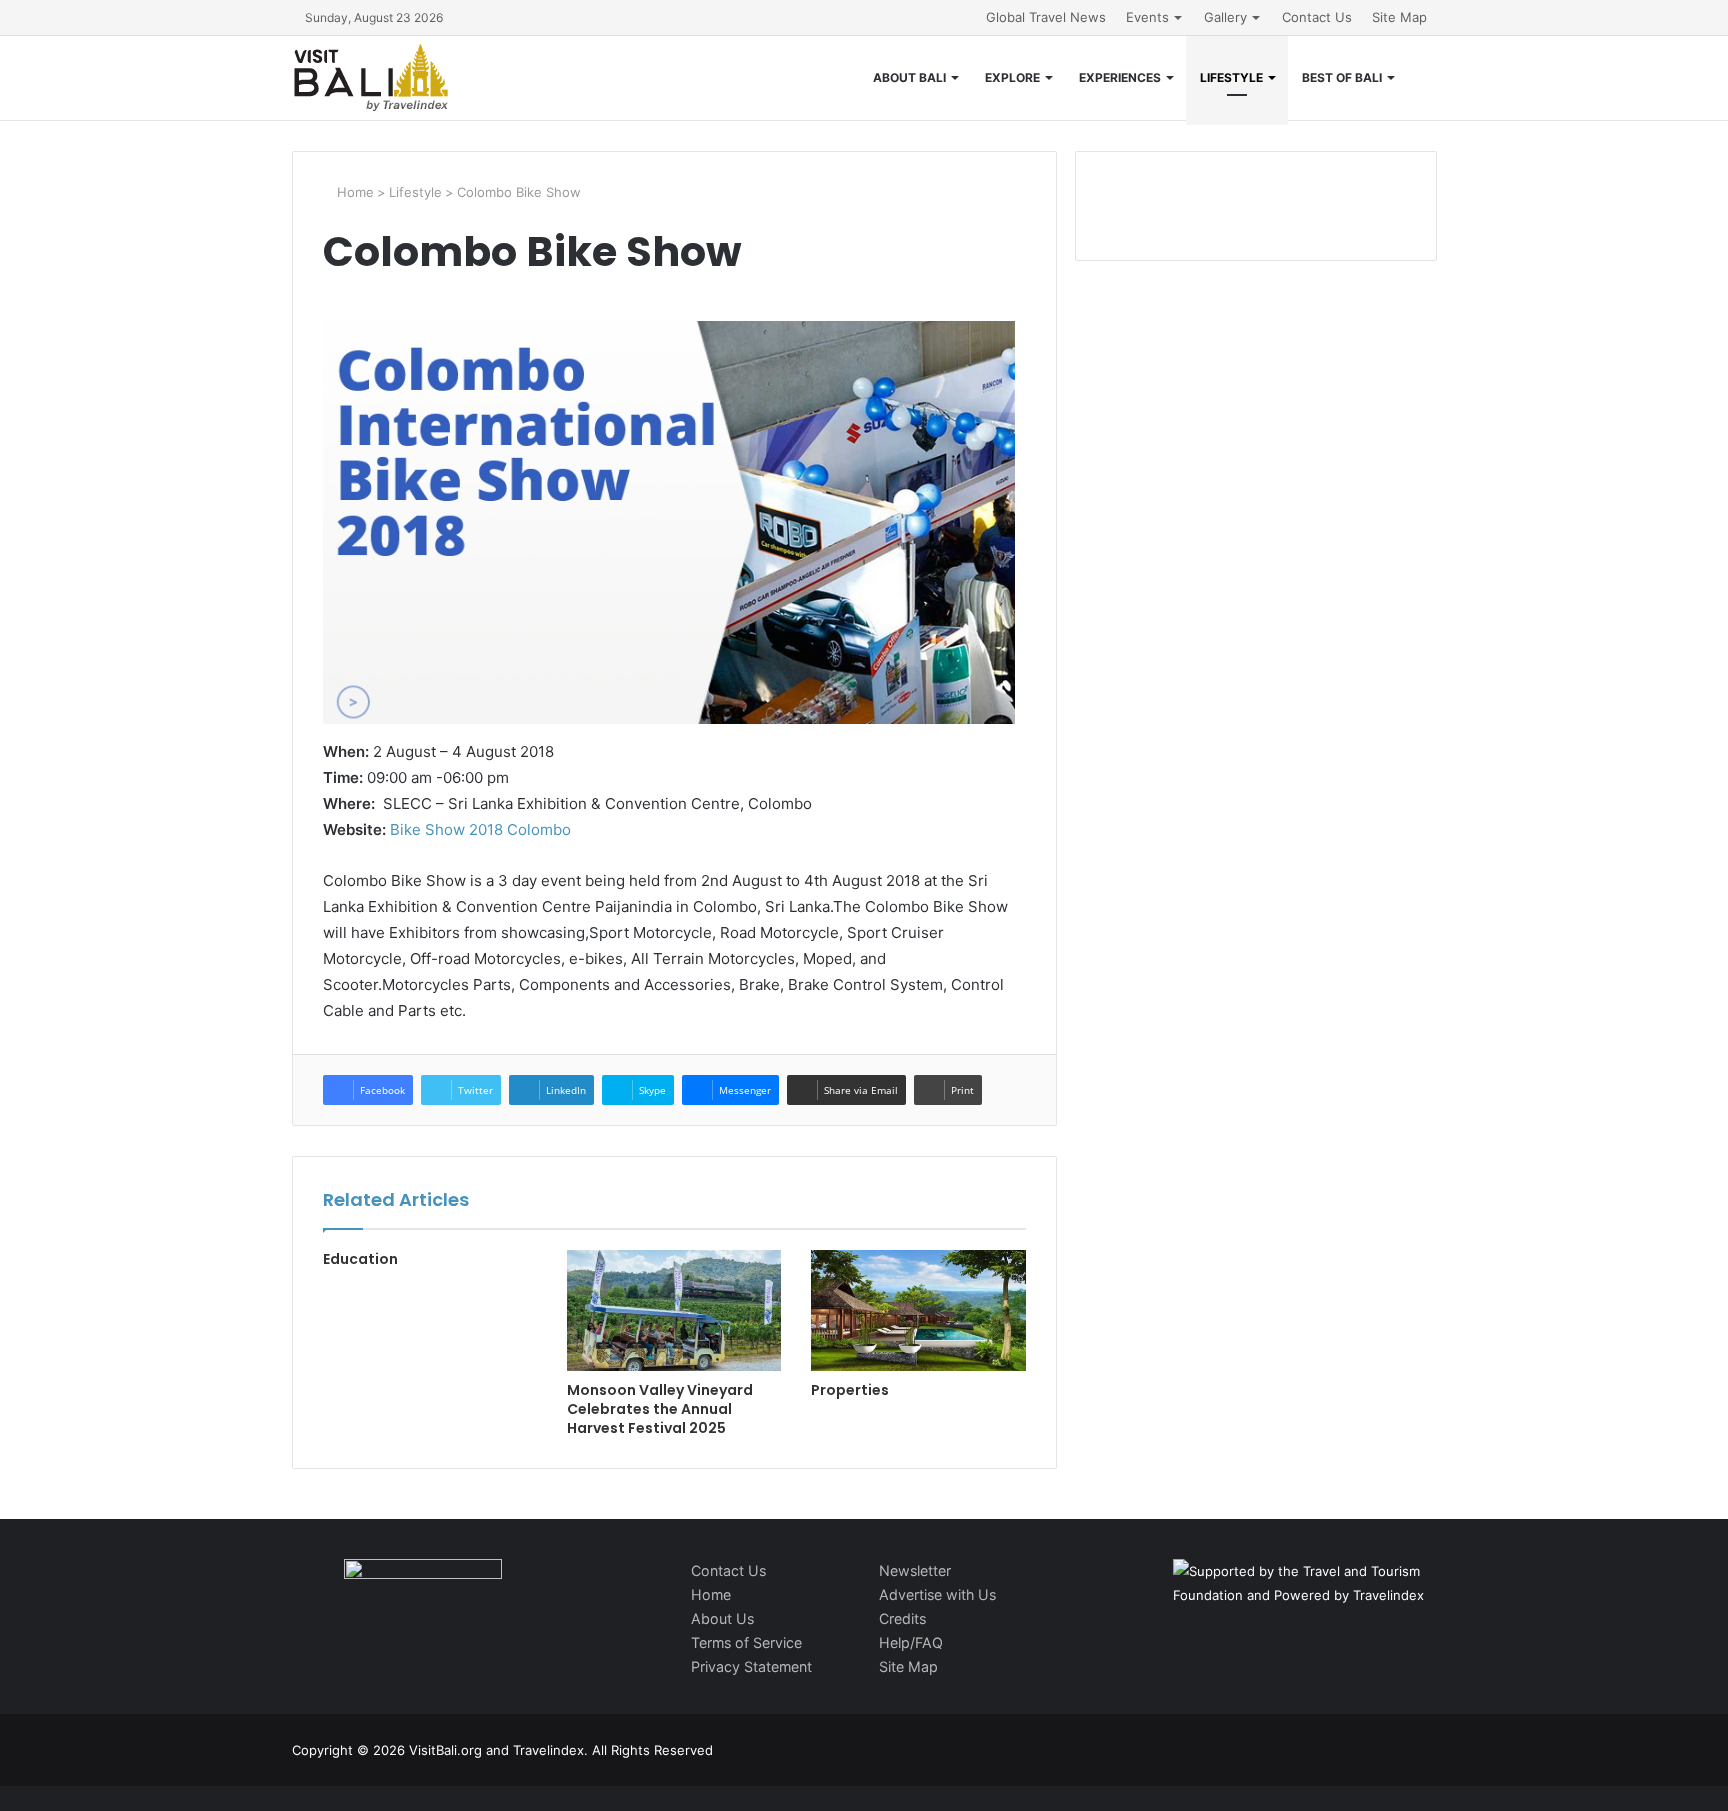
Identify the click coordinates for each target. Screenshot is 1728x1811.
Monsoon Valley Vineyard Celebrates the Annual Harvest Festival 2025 (660, 1409)
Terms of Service (746, 1642)
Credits (902, 1618)
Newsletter (915, 1570)
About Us (722, 1618)
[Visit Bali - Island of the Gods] (371, 78)
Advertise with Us (937, 1594)
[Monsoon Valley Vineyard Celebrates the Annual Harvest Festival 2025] (674, 1310)
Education (360, 1259)
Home (353, 192)
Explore (1012, 77)
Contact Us (1317, 17)
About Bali (909, 77)
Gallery (1225, 17)
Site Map (1399, 17)
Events (1147, 17)
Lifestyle (1231, 77)
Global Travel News (1046, 17)
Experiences (1120, 77)
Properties (850, 1390)
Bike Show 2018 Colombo (480, 829)
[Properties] (918, 1310)
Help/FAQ (911, 1642)
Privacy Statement (751, 1666)
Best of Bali (1342, 77)
